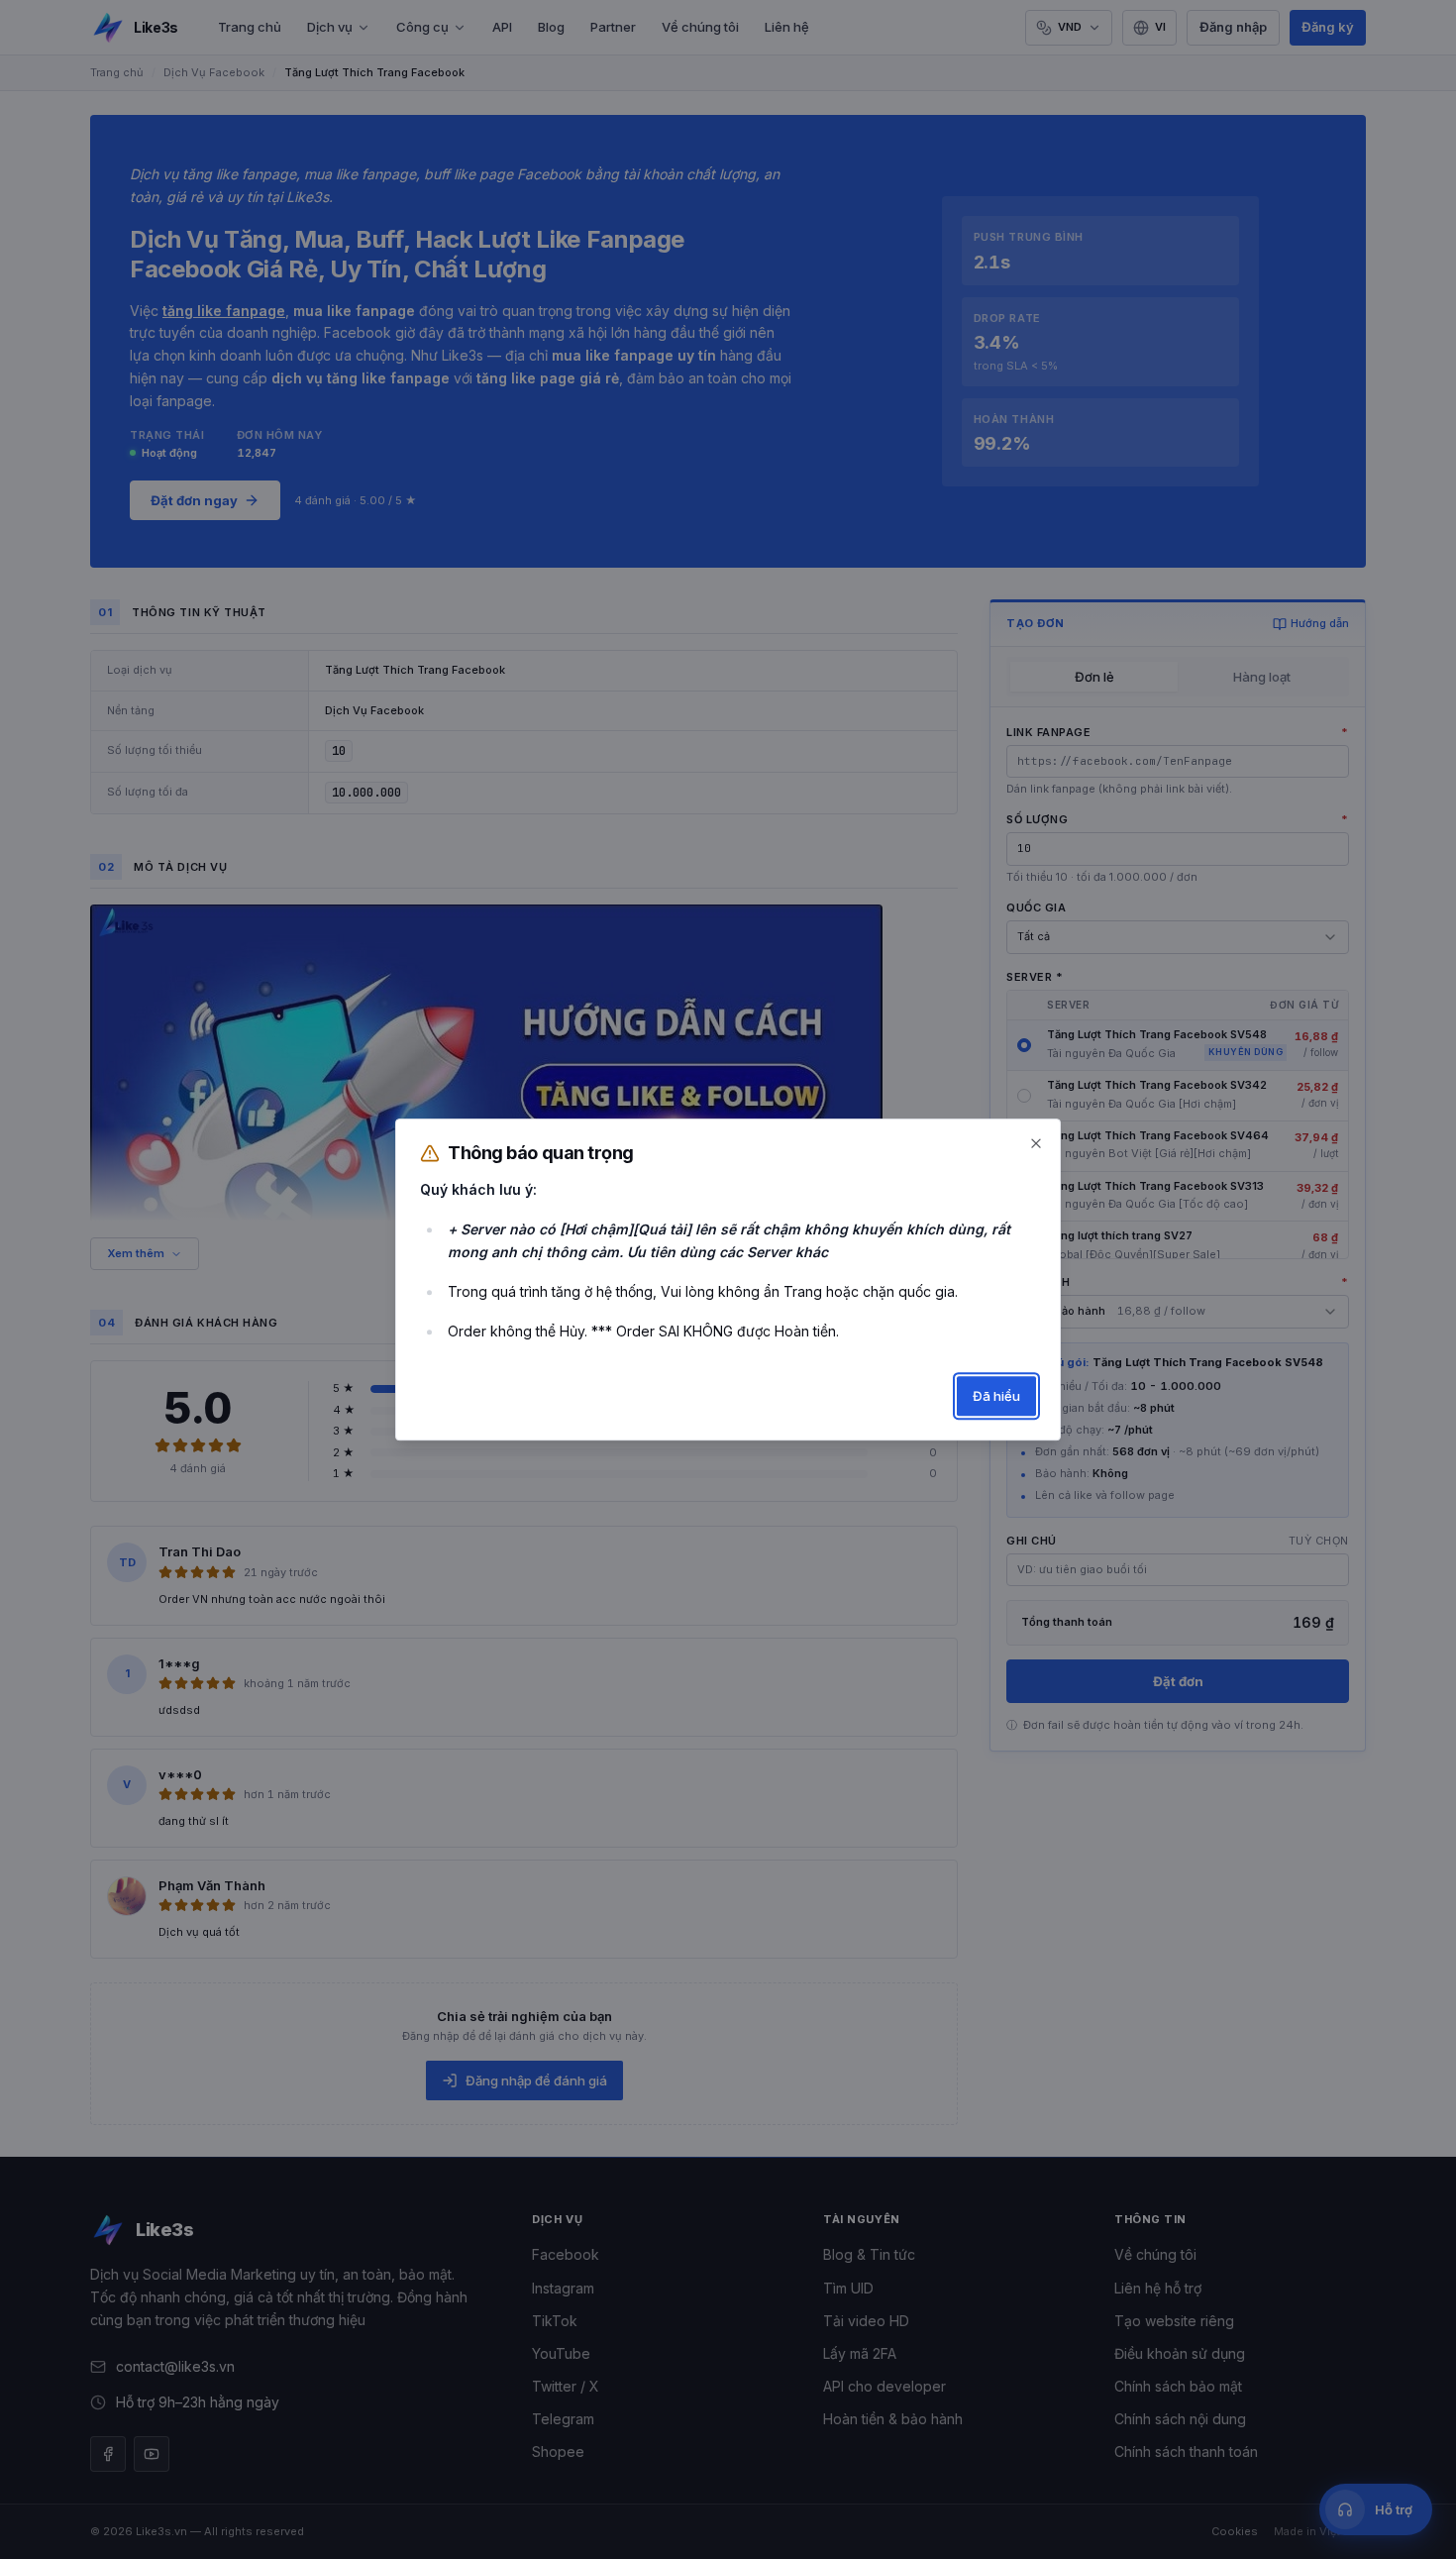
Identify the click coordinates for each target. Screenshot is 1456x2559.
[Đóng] (1036, 1143)
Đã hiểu (996, 1396)
